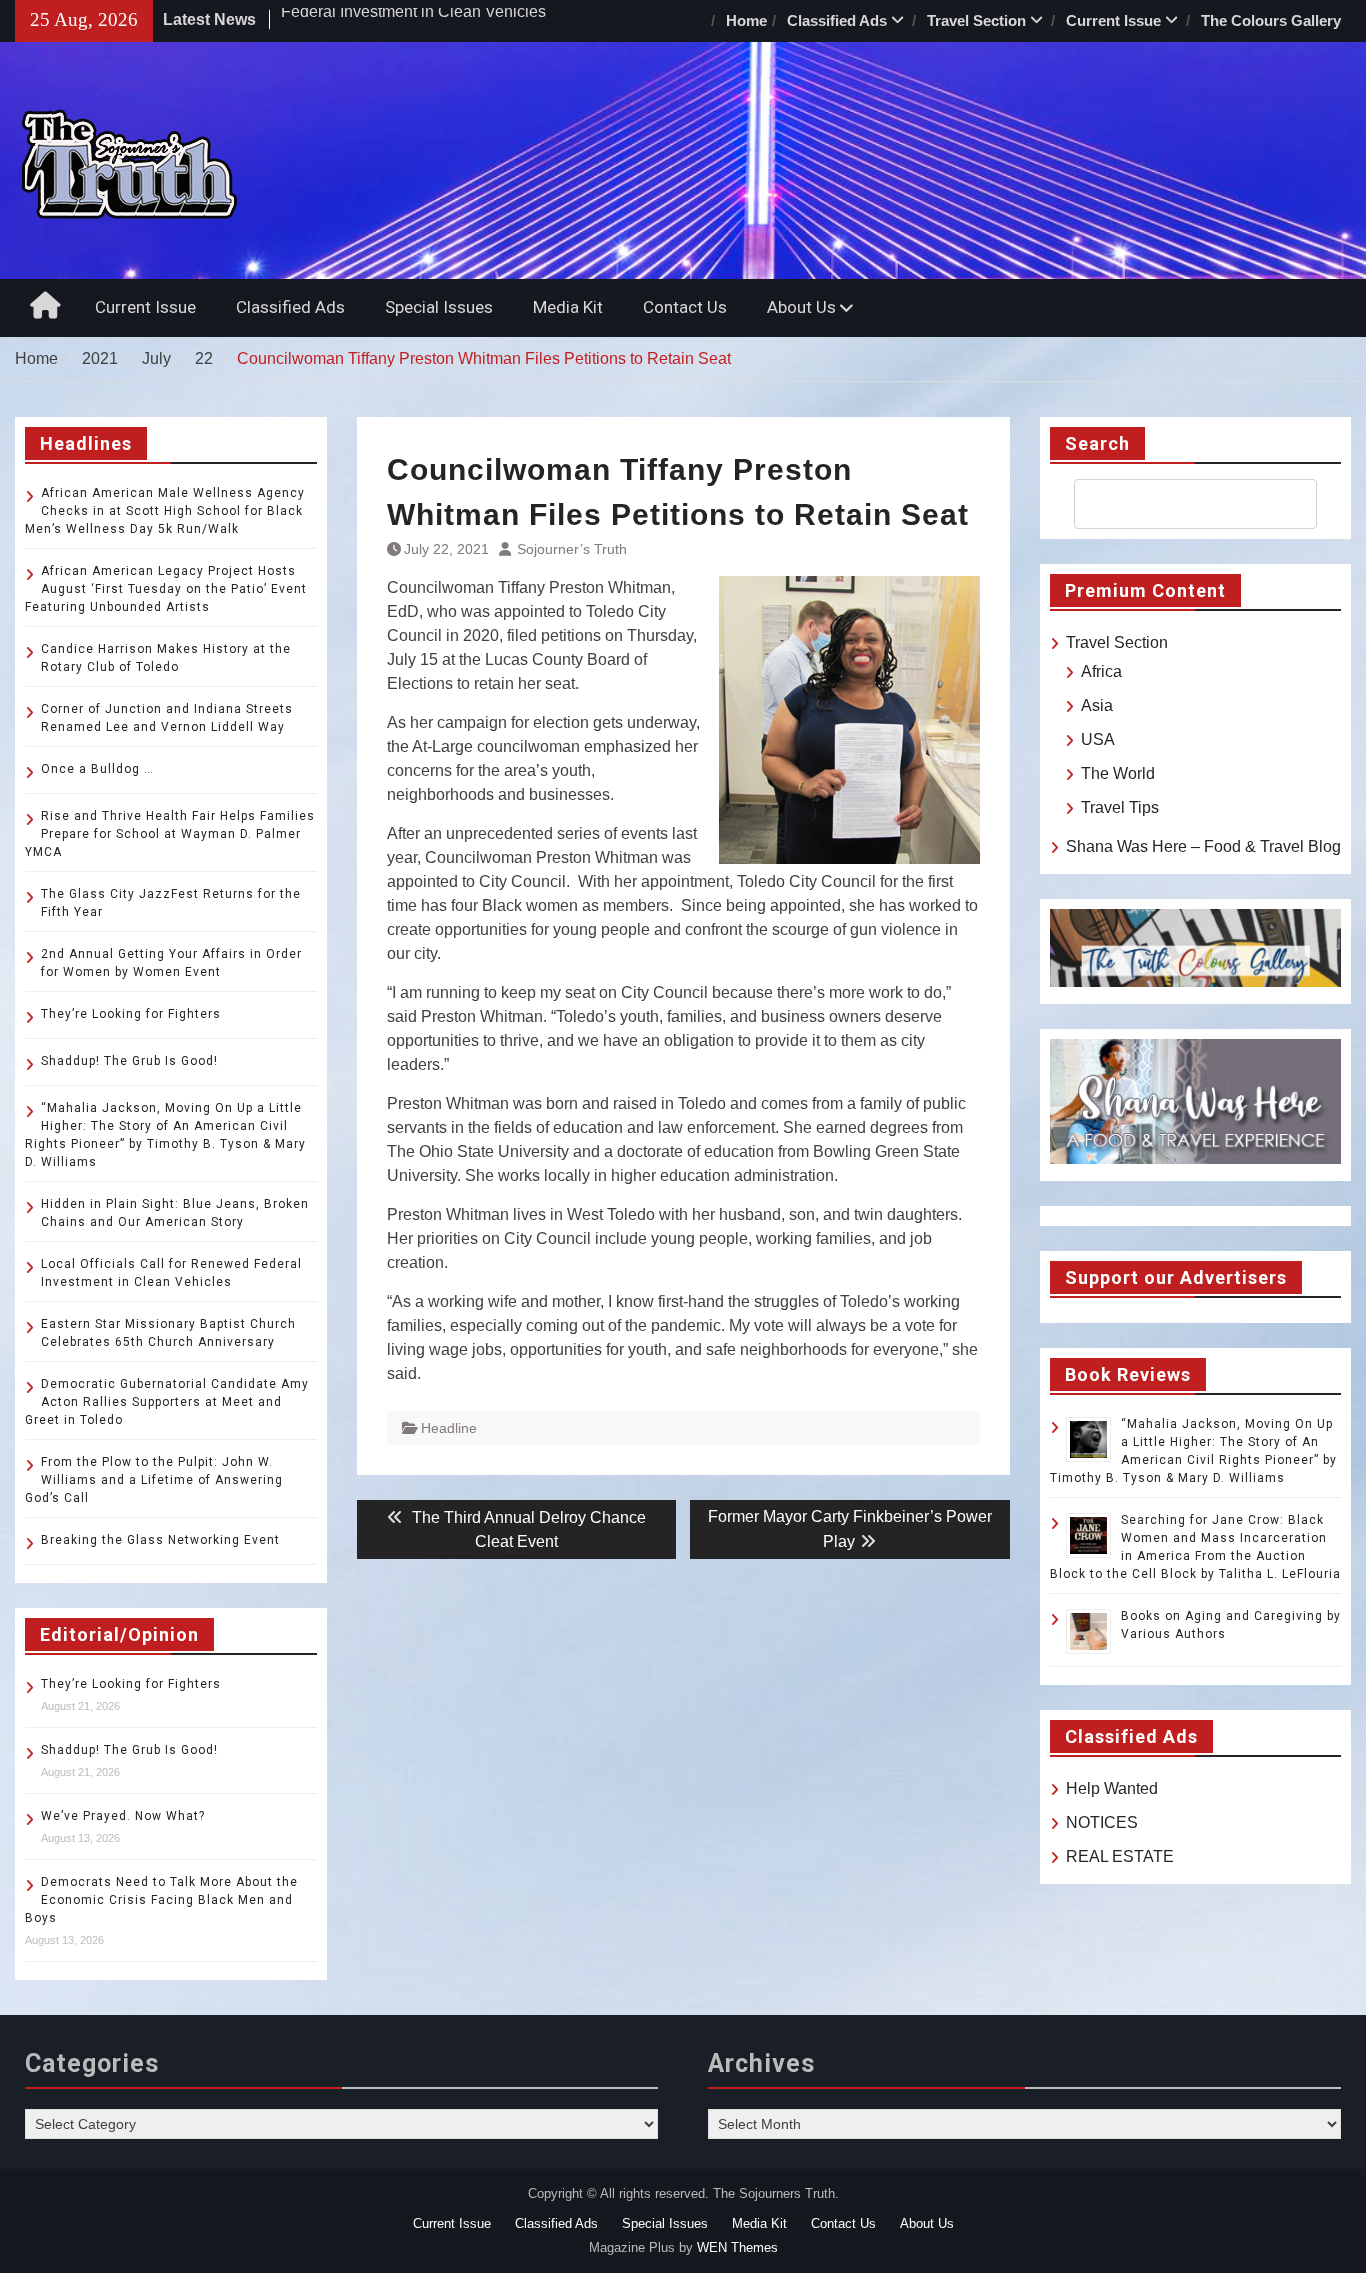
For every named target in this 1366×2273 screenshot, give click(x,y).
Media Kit (568, 307)
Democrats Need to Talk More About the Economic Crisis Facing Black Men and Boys (161, 1900)
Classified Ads (837, 20)
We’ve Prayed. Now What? (123, 1816)
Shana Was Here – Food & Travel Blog (1203, 846)
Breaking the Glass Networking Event (160, 1540)
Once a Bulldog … (97, 769)
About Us (801, 307)
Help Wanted (1112, 1788)
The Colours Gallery (1271, 20)
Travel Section (976, 20)
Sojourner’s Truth (572, 549)
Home (746, 20)
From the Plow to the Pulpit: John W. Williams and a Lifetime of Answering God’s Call (154, 1480)
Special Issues (439, 307)
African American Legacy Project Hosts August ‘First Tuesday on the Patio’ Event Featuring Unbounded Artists (166, 589)
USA (1098, 739)
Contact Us (685, 307)
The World (1118, 773)
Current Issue (1113, 20)
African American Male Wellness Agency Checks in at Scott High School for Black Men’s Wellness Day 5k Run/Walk (165, 511)
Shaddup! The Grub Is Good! (129, 1061)
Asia (1097, 705)
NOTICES (1102, 1822)
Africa (1101, 671)
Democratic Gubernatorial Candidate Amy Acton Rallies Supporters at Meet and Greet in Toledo (167, 1402)
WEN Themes (737, 2247)
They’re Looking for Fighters (131, 1014)
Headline (449, 1428)
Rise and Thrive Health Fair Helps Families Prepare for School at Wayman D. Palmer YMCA (170, 834)
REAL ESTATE (1120, 1856)
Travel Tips (1120, 807)
